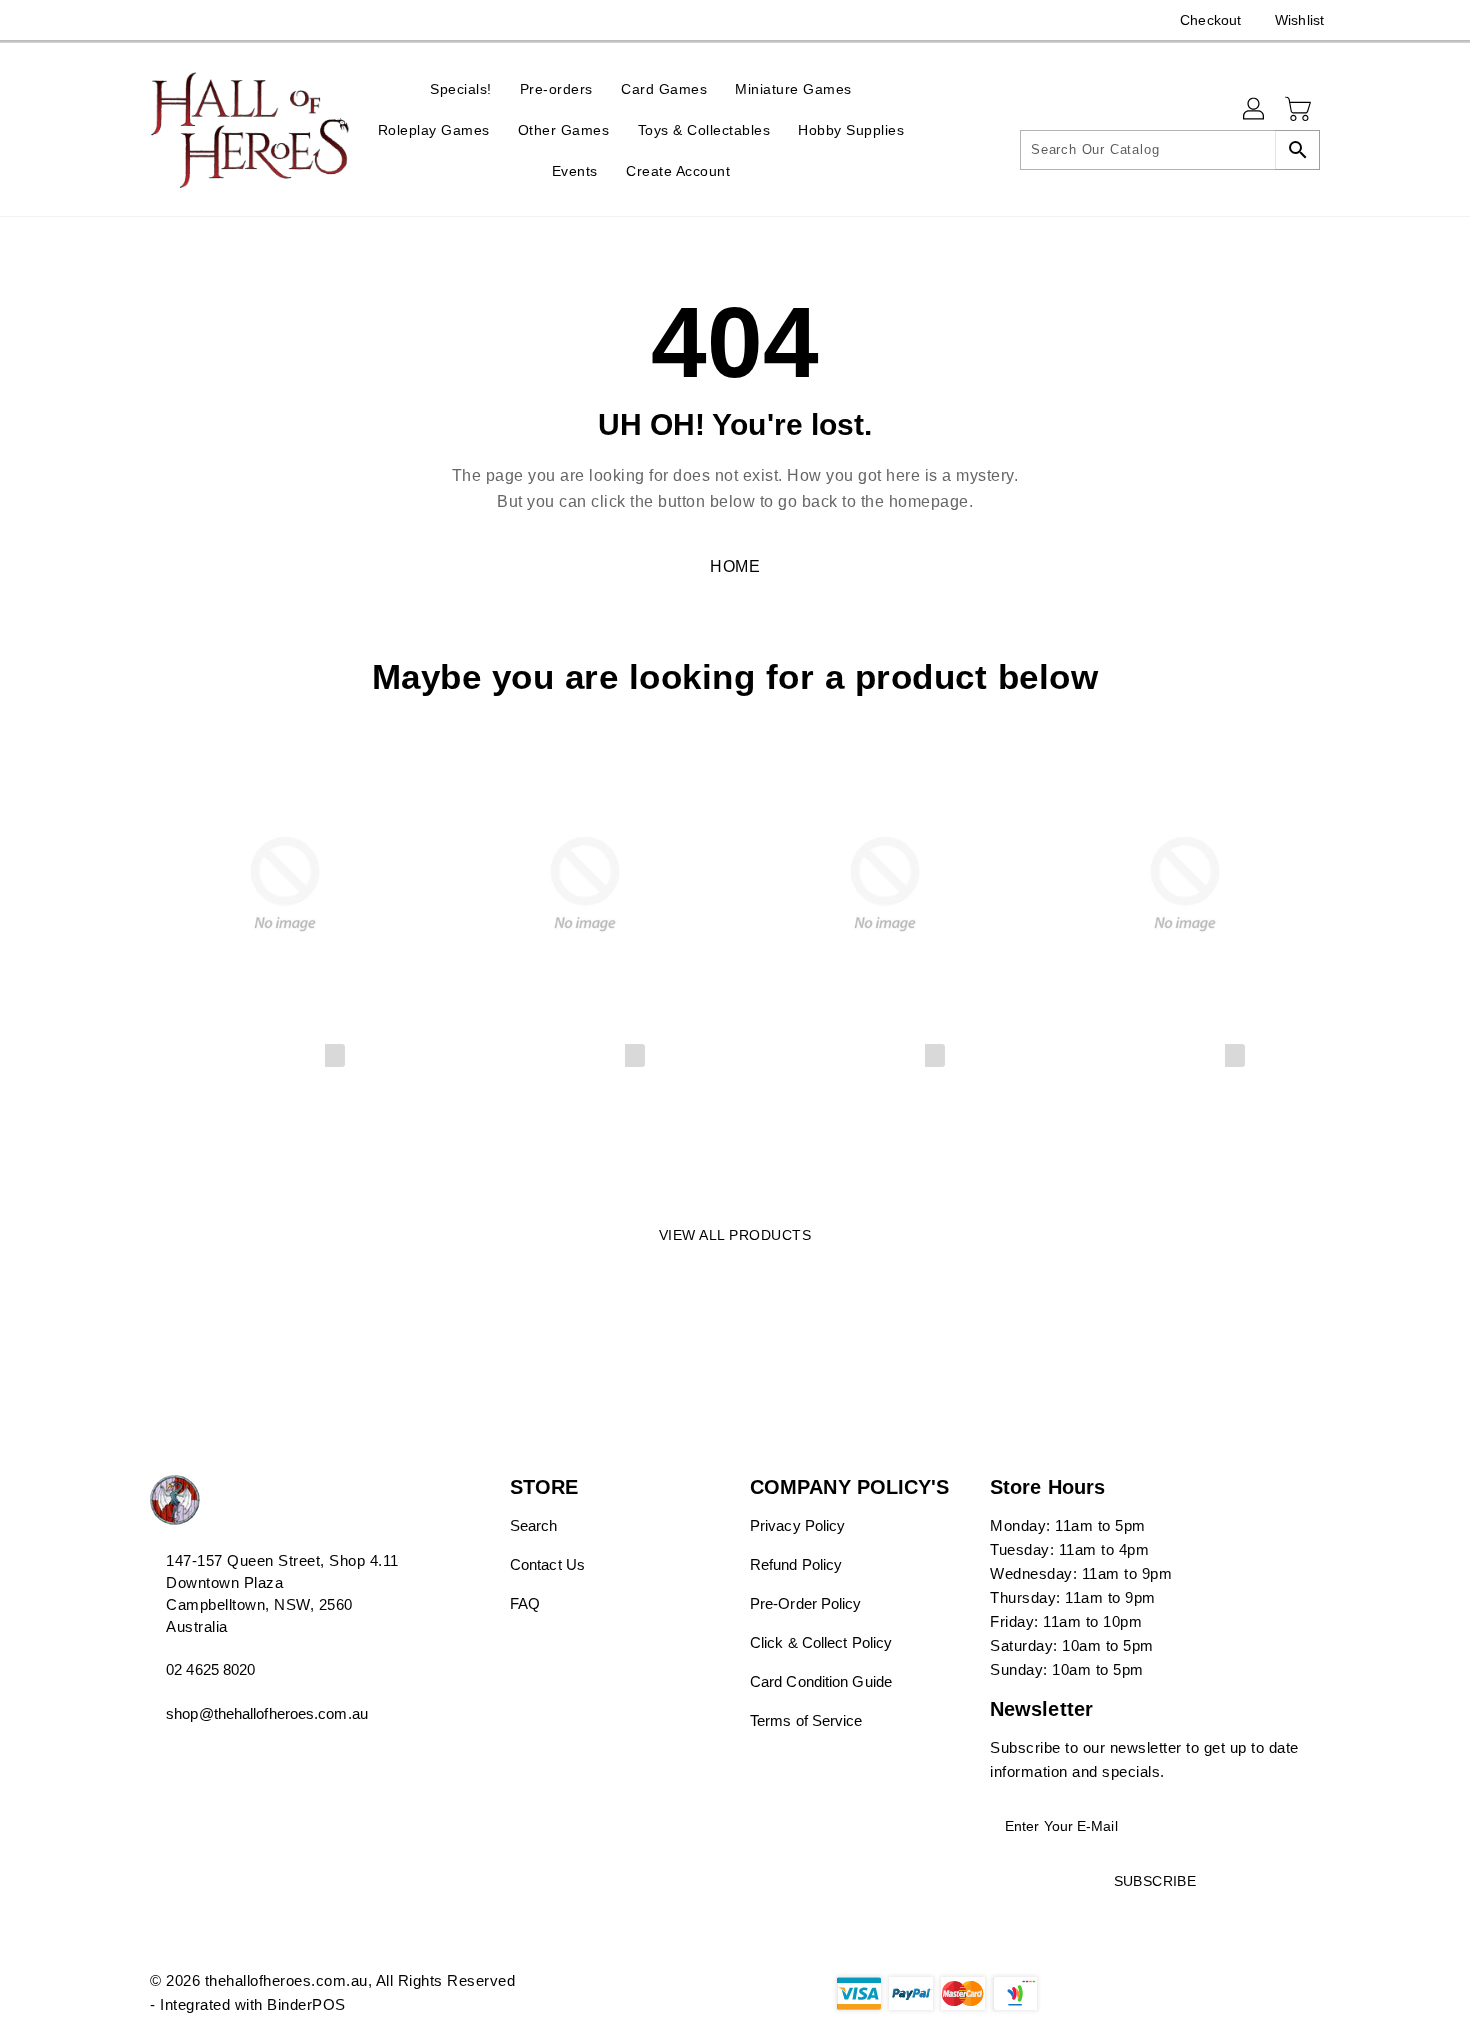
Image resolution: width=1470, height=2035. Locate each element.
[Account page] (1255, 110)
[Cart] (1300, 110)
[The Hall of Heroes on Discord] (160, 20)
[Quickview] (171, 1160)
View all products (735, 1235)
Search (534, 1525)
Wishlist (1299, 20)
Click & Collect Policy (821, 1642)
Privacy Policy (797, 1525)
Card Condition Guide (821, 1681)
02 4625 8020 (210, 1669)
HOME (735, 566)
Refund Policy (796, 1564)
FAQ (525, 1603)
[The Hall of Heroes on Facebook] (122, 20)
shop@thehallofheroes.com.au (267, 1713)
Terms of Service (806, 1720)
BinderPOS (306, 2004)
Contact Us (547, 1564)
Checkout (1210, 20)
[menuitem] (461, 88)
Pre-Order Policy (806, 1603)
